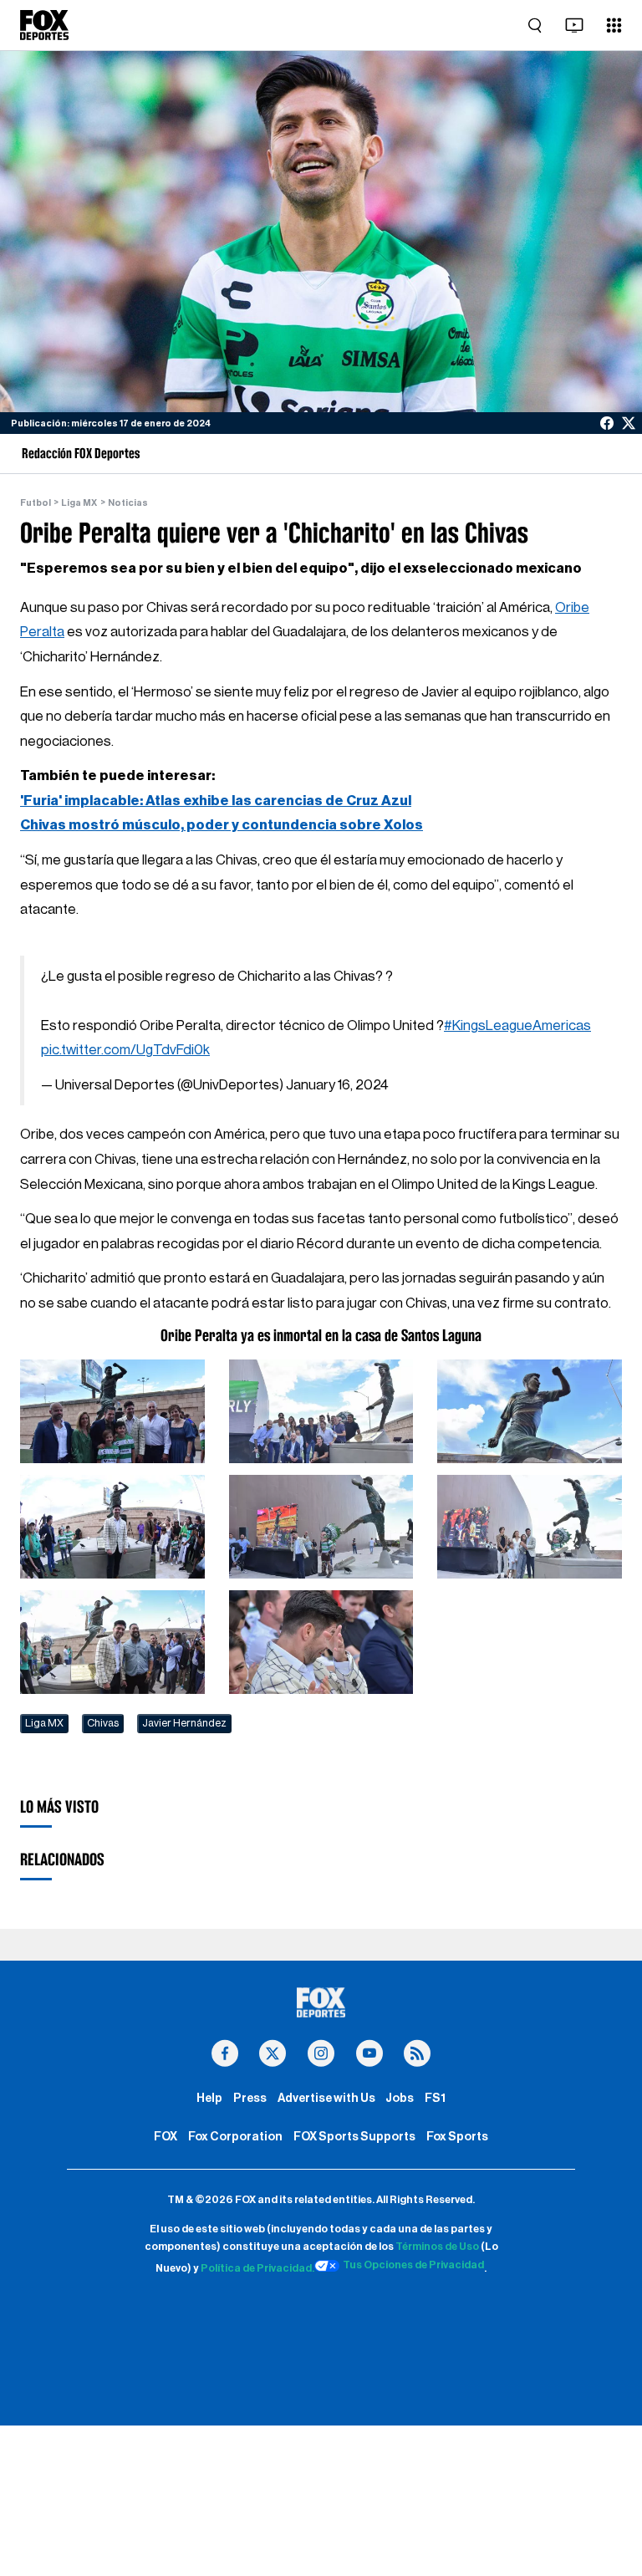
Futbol (36, 503)
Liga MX (79, 503)
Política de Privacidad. (257, 2268)
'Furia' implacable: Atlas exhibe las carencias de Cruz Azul (216, 801)
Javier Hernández (184, 1723)
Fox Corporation (235, 2137)
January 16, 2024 (337, 1085)
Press (250, 2098)
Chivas (103, 1723)
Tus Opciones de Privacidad (413, 2265)
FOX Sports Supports (354, 2137)
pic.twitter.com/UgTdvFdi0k (125, 1050)
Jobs (400, 2098)
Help (209, 2098)
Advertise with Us (326, 2098)
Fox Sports (457, 2137)
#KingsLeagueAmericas (517, 1025)
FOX (166, 2137)
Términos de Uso (437, 2247)
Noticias (128, 503)
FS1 (435, 2098)
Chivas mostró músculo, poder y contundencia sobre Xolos (222, 825)
